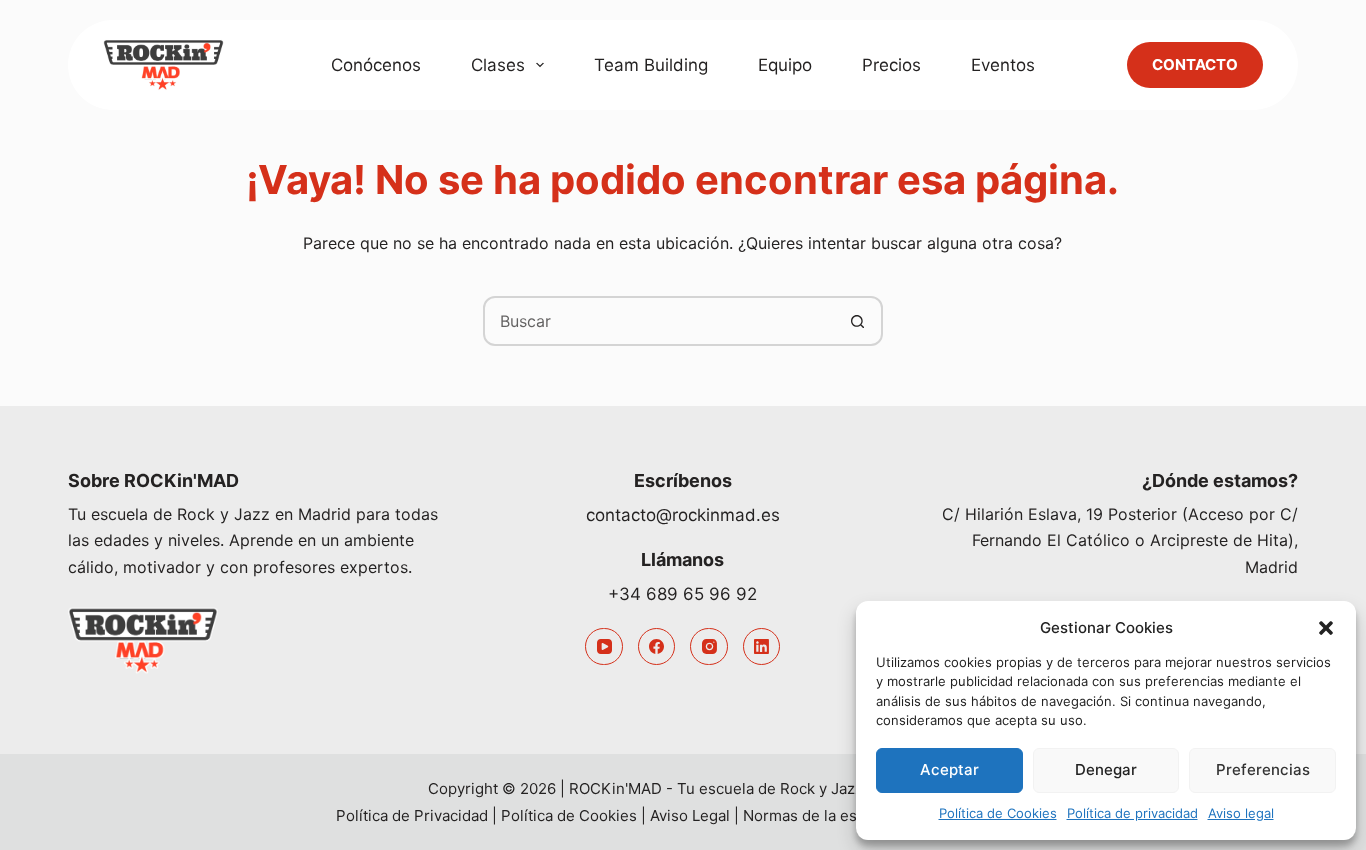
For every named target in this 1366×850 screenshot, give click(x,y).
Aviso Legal (690, 815)
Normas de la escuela (819, 815)
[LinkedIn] (762, 647)
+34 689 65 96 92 (682, 594)
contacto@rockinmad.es (683, 515)
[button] (1326, 628)
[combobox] (660, 321)
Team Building (651, 65)
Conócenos (376, 65)
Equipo (785, 65)
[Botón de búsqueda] (858, 321)
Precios (891, 65)
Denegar (1106, 769)
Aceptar (949, 769)
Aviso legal (1241, 813)
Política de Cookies (998, 813)
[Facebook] (657, 647)
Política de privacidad (1132, 813)
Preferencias (1263, 769)
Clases (498, 65)
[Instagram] (709, 647)
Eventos (1003, 65)
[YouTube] (604, 647)
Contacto (1195, 64)
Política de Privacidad (412, 815)
